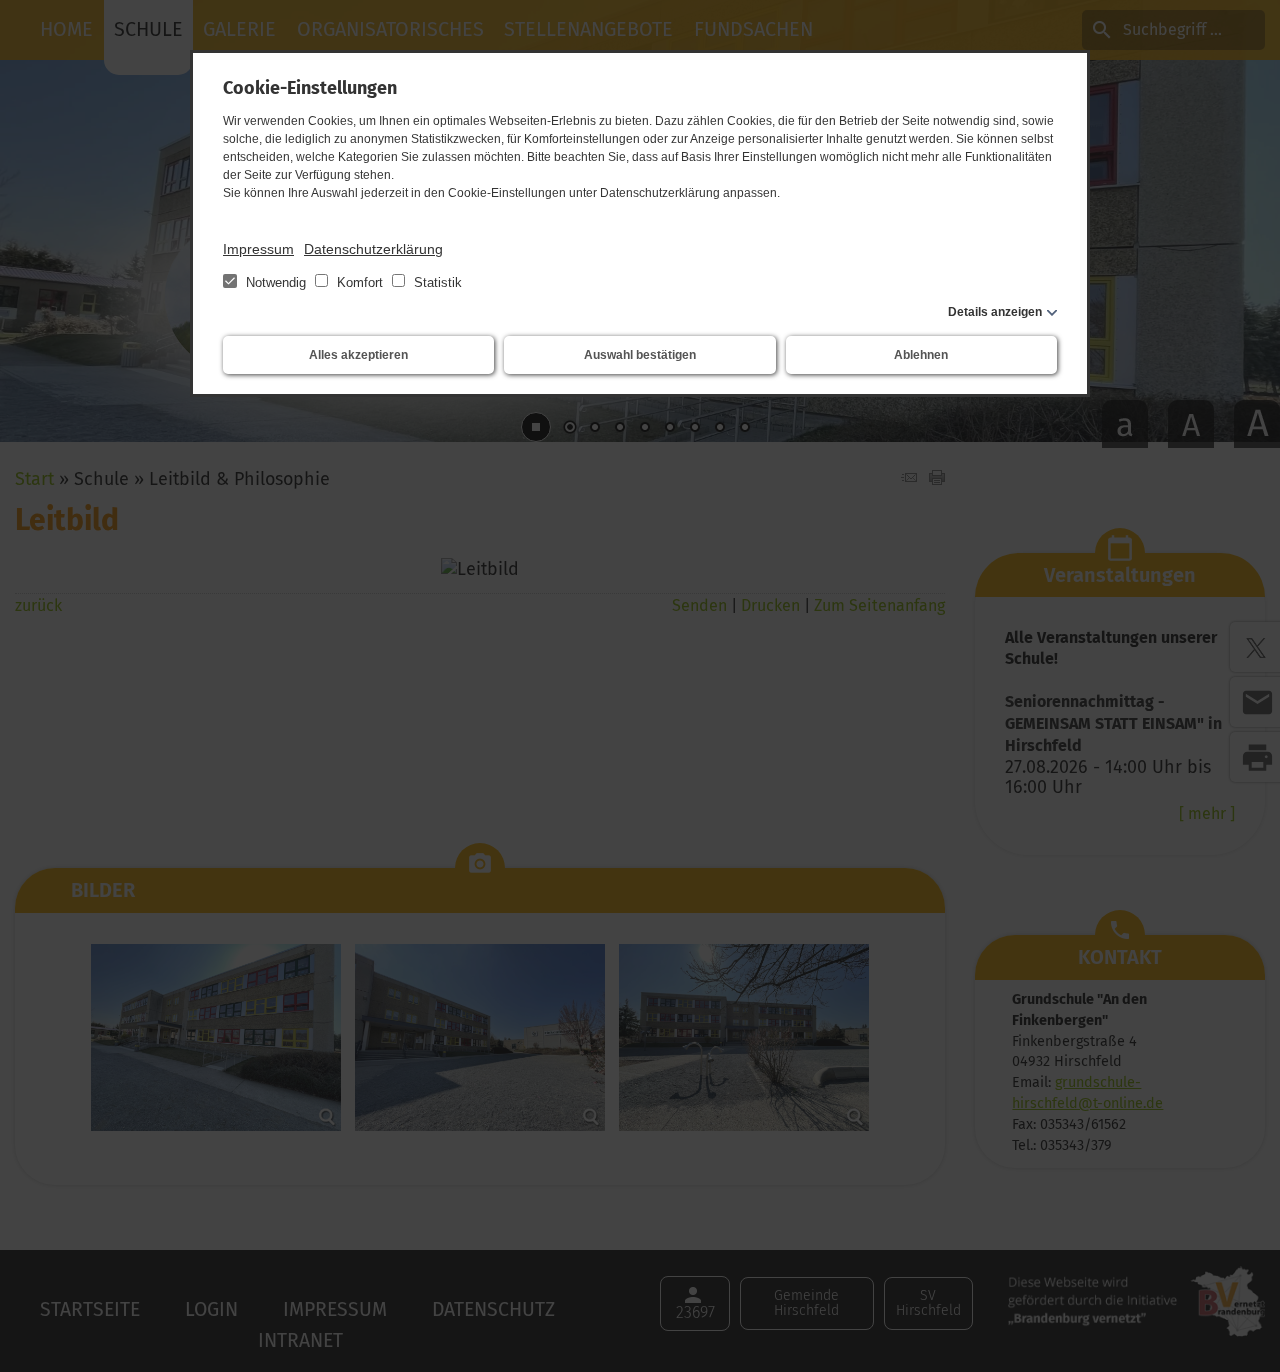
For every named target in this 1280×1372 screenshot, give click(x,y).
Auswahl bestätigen (640, 355)
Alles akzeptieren (358, 355)
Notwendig (276, 282)
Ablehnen (921, 355)
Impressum (258, 249)
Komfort (360, 282)
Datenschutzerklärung (373, 249)
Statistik (436, 282)
